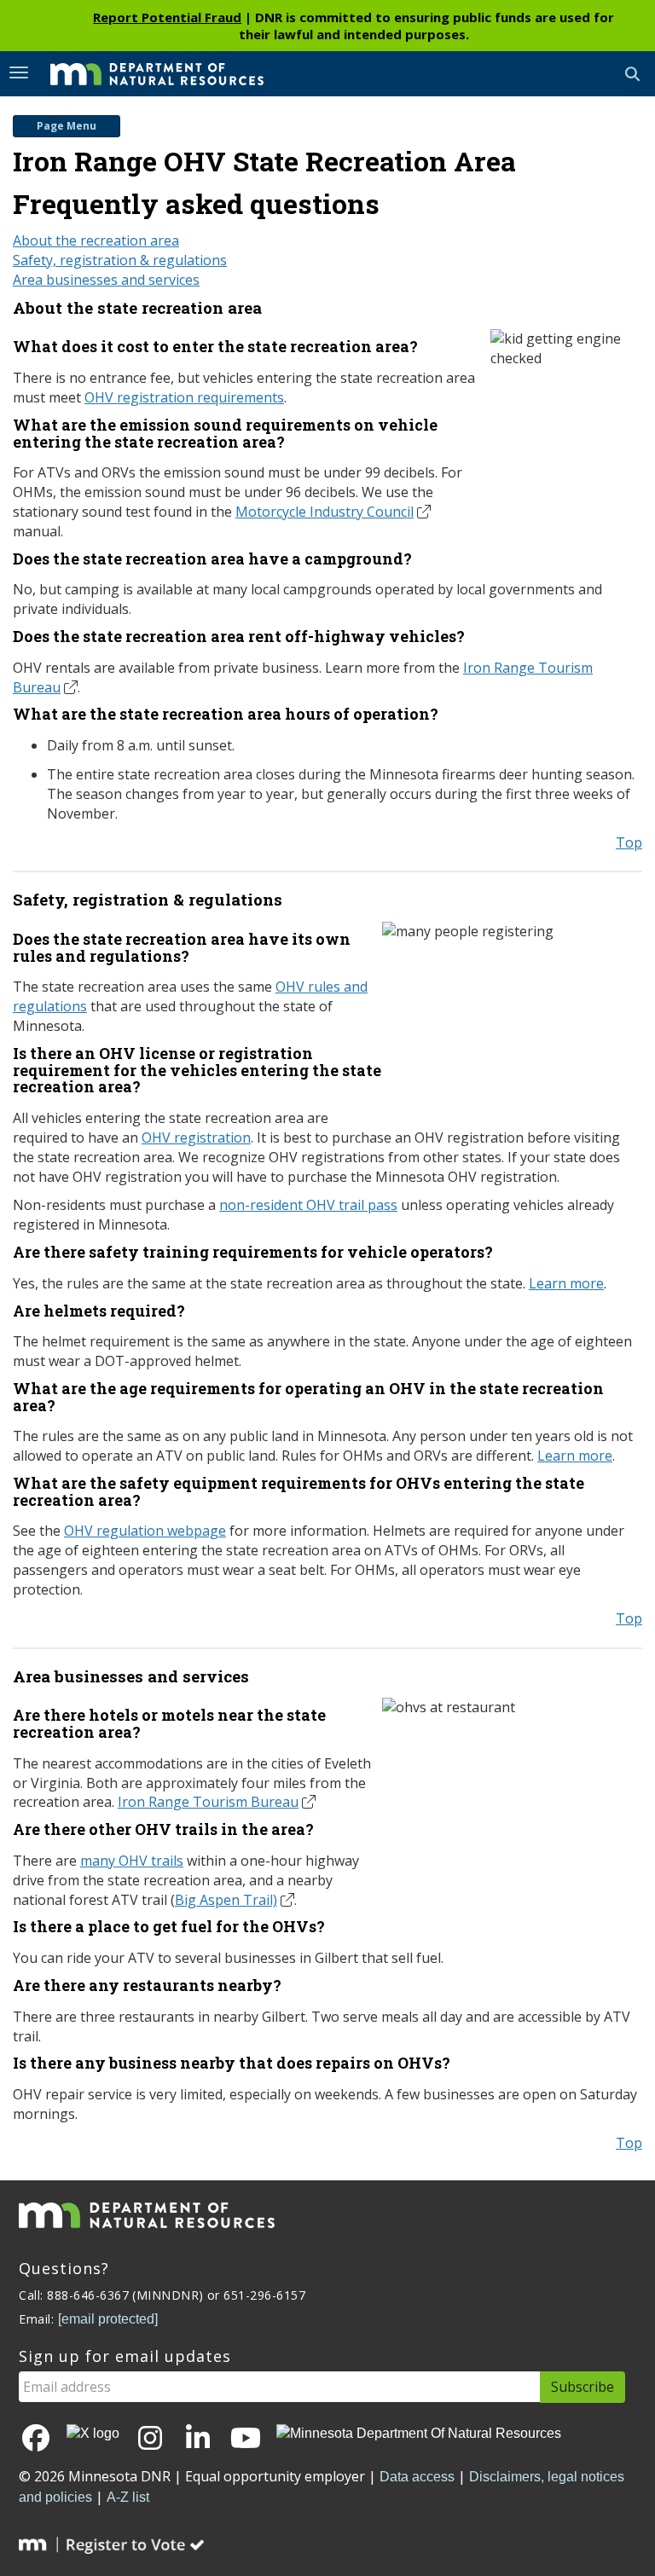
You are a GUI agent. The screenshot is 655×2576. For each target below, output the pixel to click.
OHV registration (196, 1137)
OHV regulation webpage (145, 1531)
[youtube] (246, 2439)
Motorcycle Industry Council (325, 512)
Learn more (566, 1283)
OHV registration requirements (184, 397)
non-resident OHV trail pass (308, 1205)
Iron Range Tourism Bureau (208, 1802)
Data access (417, 2477)
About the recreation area (96, 240)
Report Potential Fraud (167, 17)
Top (629, 842)
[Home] (144, 72)
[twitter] (93, 2434)
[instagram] (150, 2439)
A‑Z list (128, 2497)
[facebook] (36, 2439)
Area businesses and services (106, 280)
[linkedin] (198, 2439)
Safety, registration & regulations (120, 260)
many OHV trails (132, 1861)
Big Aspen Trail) (226, 1900)
